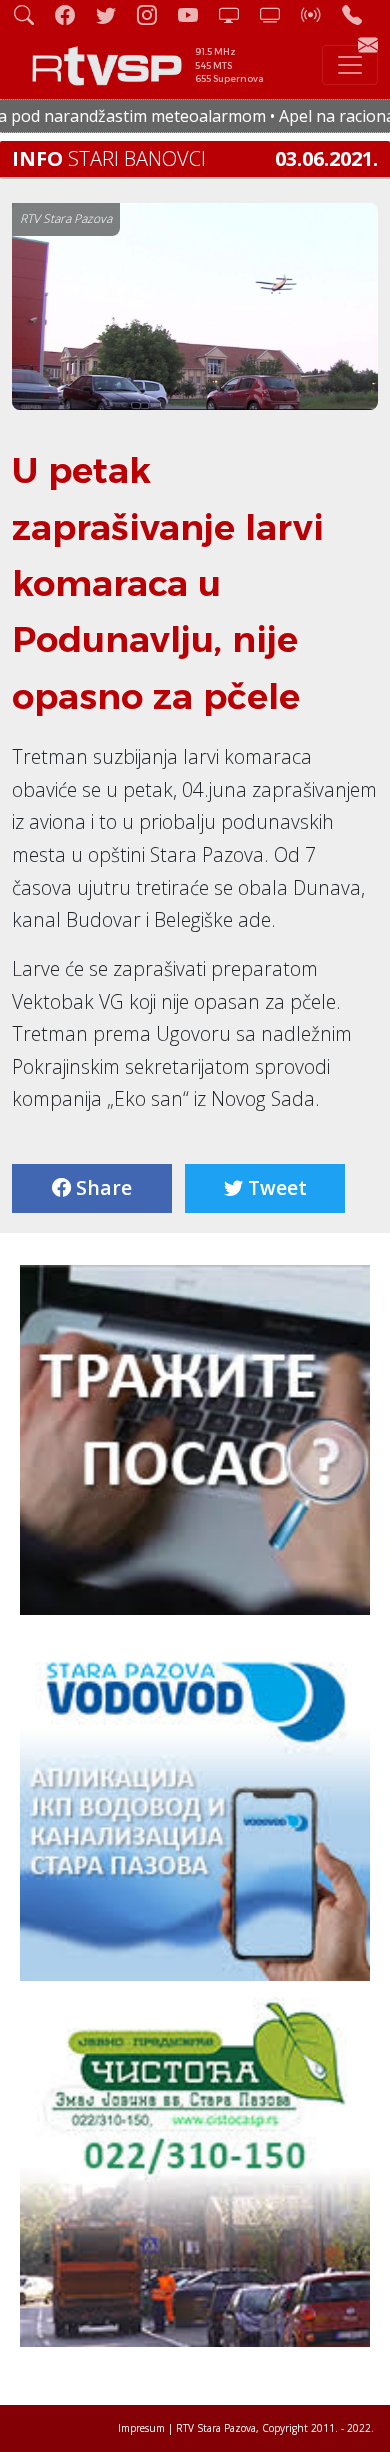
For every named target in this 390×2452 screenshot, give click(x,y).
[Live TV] (237, 14)
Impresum (141, 2428)
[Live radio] (319, 14)
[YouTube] (196, 14)
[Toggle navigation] (350, 65)
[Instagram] (155, 14)
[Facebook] (73, 14)
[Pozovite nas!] (360, 14)
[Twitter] (114, 14)
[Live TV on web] (278, 14)
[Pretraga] (32, 14)
